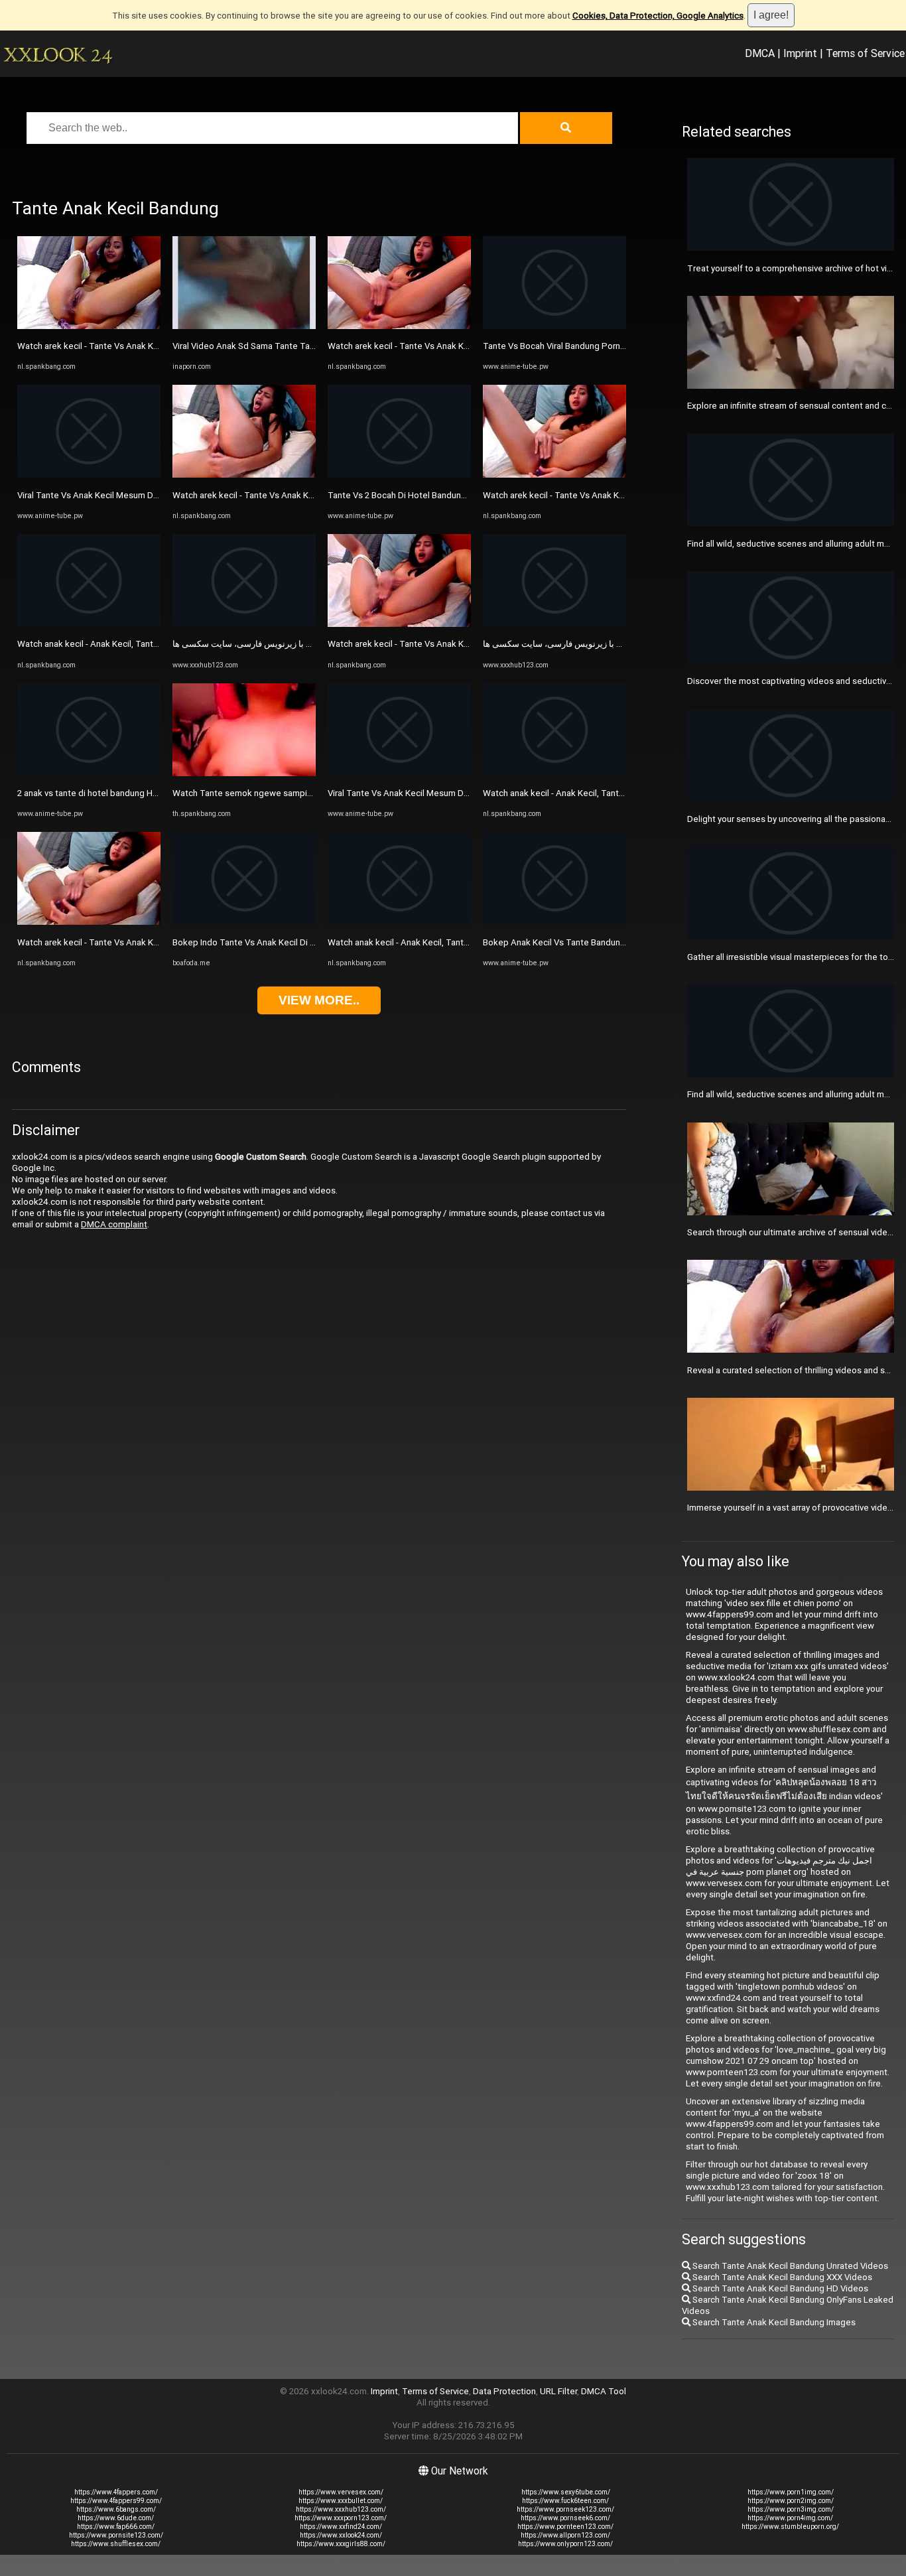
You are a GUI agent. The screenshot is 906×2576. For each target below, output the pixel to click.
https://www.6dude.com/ (116, 2518)
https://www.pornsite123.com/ (116, 2535)
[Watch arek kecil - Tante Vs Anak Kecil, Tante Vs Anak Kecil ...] (89, 326)
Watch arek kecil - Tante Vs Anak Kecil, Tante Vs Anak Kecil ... (137, 346)
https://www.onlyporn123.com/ (565, 2544)
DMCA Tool (604, 2391)
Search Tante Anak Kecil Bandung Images (773, 2322)
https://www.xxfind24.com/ (341, 2527)
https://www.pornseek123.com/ (565, 2509)
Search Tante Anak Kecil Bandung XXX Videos (781, 2277)
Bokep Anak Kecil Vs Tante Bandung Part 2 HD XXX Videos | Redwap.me (624, 942)
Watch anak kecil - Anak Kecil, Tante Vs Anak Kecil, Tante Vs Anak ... (150, 644)
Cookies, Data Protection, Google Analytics (658, 16)
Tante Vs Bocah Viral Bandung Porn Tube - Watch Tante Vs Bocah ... (615, 346)
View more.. (319, 1000)
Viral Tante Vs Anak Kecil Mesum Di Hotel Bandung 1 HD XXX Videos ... (465, 793)
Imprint (800, 53)
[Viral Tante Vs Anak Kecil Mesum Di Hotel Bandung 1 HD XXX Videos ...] (399, 773)
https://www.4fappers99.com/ (116, 2501)
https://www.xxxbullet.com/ (341, 2501)
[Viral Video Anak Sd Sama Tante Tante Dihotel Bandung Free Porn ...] (244, 326)
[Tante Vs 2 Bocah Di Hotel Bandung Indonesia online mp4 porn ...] (399, 475)
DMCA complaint (114, 1224)
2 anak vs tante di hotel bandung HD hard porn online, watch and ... (147, 793)
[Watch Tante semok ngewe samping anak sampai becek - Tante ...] (244, 773)
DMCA (760, 53)
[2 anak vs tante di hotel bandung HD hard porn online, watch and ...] (89, 773)
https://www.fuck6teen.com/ (565, 2501)
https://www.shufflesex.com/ (116, 2544)
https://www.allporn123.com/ (565, 2535)
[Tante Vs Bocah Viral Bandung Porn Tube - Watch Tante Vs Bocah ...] (554, 326)
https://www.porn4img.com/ (790, 2518)
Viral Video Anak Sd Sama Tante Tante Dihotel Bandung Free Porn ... (305, 346)
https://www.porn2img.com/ (791, 2501)
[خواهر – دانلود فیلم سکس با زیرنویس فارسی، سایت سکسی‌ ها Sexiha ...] (244, 624)
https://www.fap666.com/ (116, 2527)
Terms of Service (865, 53)
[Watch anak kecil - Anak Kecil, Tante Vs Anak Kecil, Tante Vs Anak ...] (89, 624)
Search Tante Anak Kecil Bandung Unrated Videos (789, 2266)
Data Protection (504, 2391)
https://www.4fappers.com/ (116, 2492)
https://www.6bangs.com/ (116, 2509)
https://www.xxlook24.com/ (341, 2535)
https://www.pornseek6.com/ (565, 2518)
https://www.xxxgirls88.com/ (341, 2544)
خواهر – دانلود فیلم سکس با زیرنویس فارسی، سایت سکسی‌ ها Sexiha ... (305, 644)
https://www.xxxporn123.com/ (341, 2518)
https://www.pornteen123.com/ (565, 2527)
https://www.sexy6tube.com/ (566, 2492)
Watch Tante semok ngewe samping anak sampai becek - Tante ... (303, 793)
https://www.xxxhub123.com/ (341, 2509)
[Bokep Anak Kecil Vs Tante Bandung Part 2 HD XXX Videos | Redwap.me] (554, 922)
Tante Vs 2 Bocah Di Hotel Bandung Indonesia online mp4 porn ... (454, 495)
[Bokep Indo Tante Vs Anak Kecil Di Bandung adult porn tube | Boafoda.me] (244, 922)
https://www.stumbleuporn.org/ (790, 2527)
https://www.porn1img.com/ (791, 2492)
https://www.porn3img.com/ (791, 2509)
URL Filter (558, 2391)
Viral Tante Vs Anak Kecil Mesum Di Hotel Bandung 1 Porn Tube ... (146, 495)
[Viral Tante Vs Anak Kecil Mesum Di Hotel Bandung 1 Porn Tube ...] (89, 475)
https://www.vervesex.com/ (341, 2492)
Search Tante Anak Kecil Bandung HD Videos (779, 2288)
